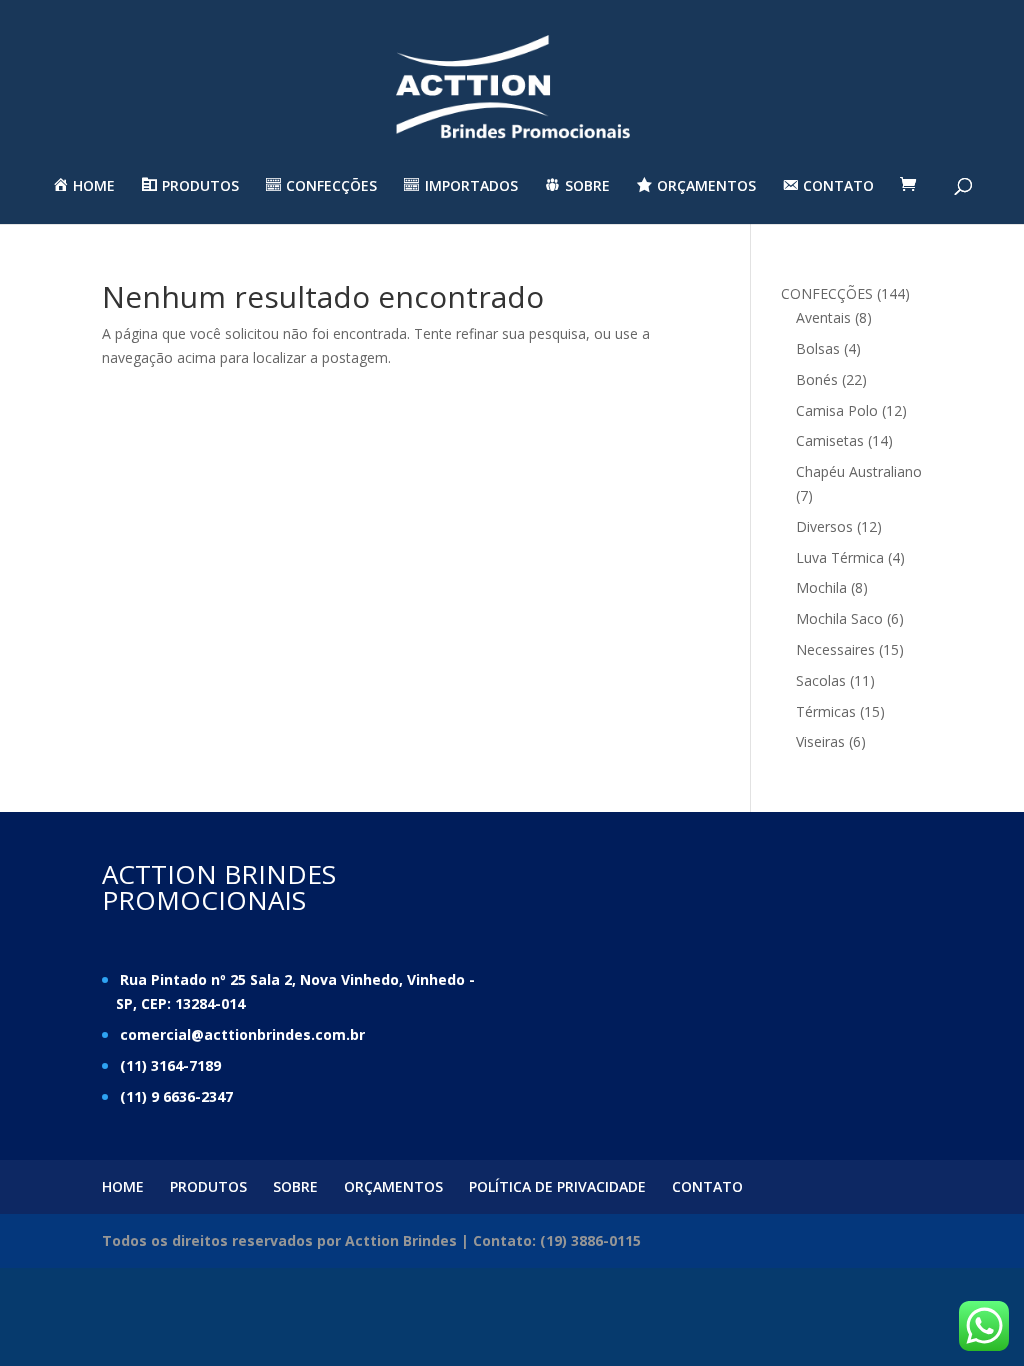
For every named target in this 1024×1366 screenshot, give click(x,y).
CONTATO (707, 1186)
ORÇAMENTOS (393, 1186)
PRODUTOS (208, 1186)
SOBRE (295, 1186)
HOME (123, 1186)
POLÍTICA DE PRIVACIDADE (557, 1186)
